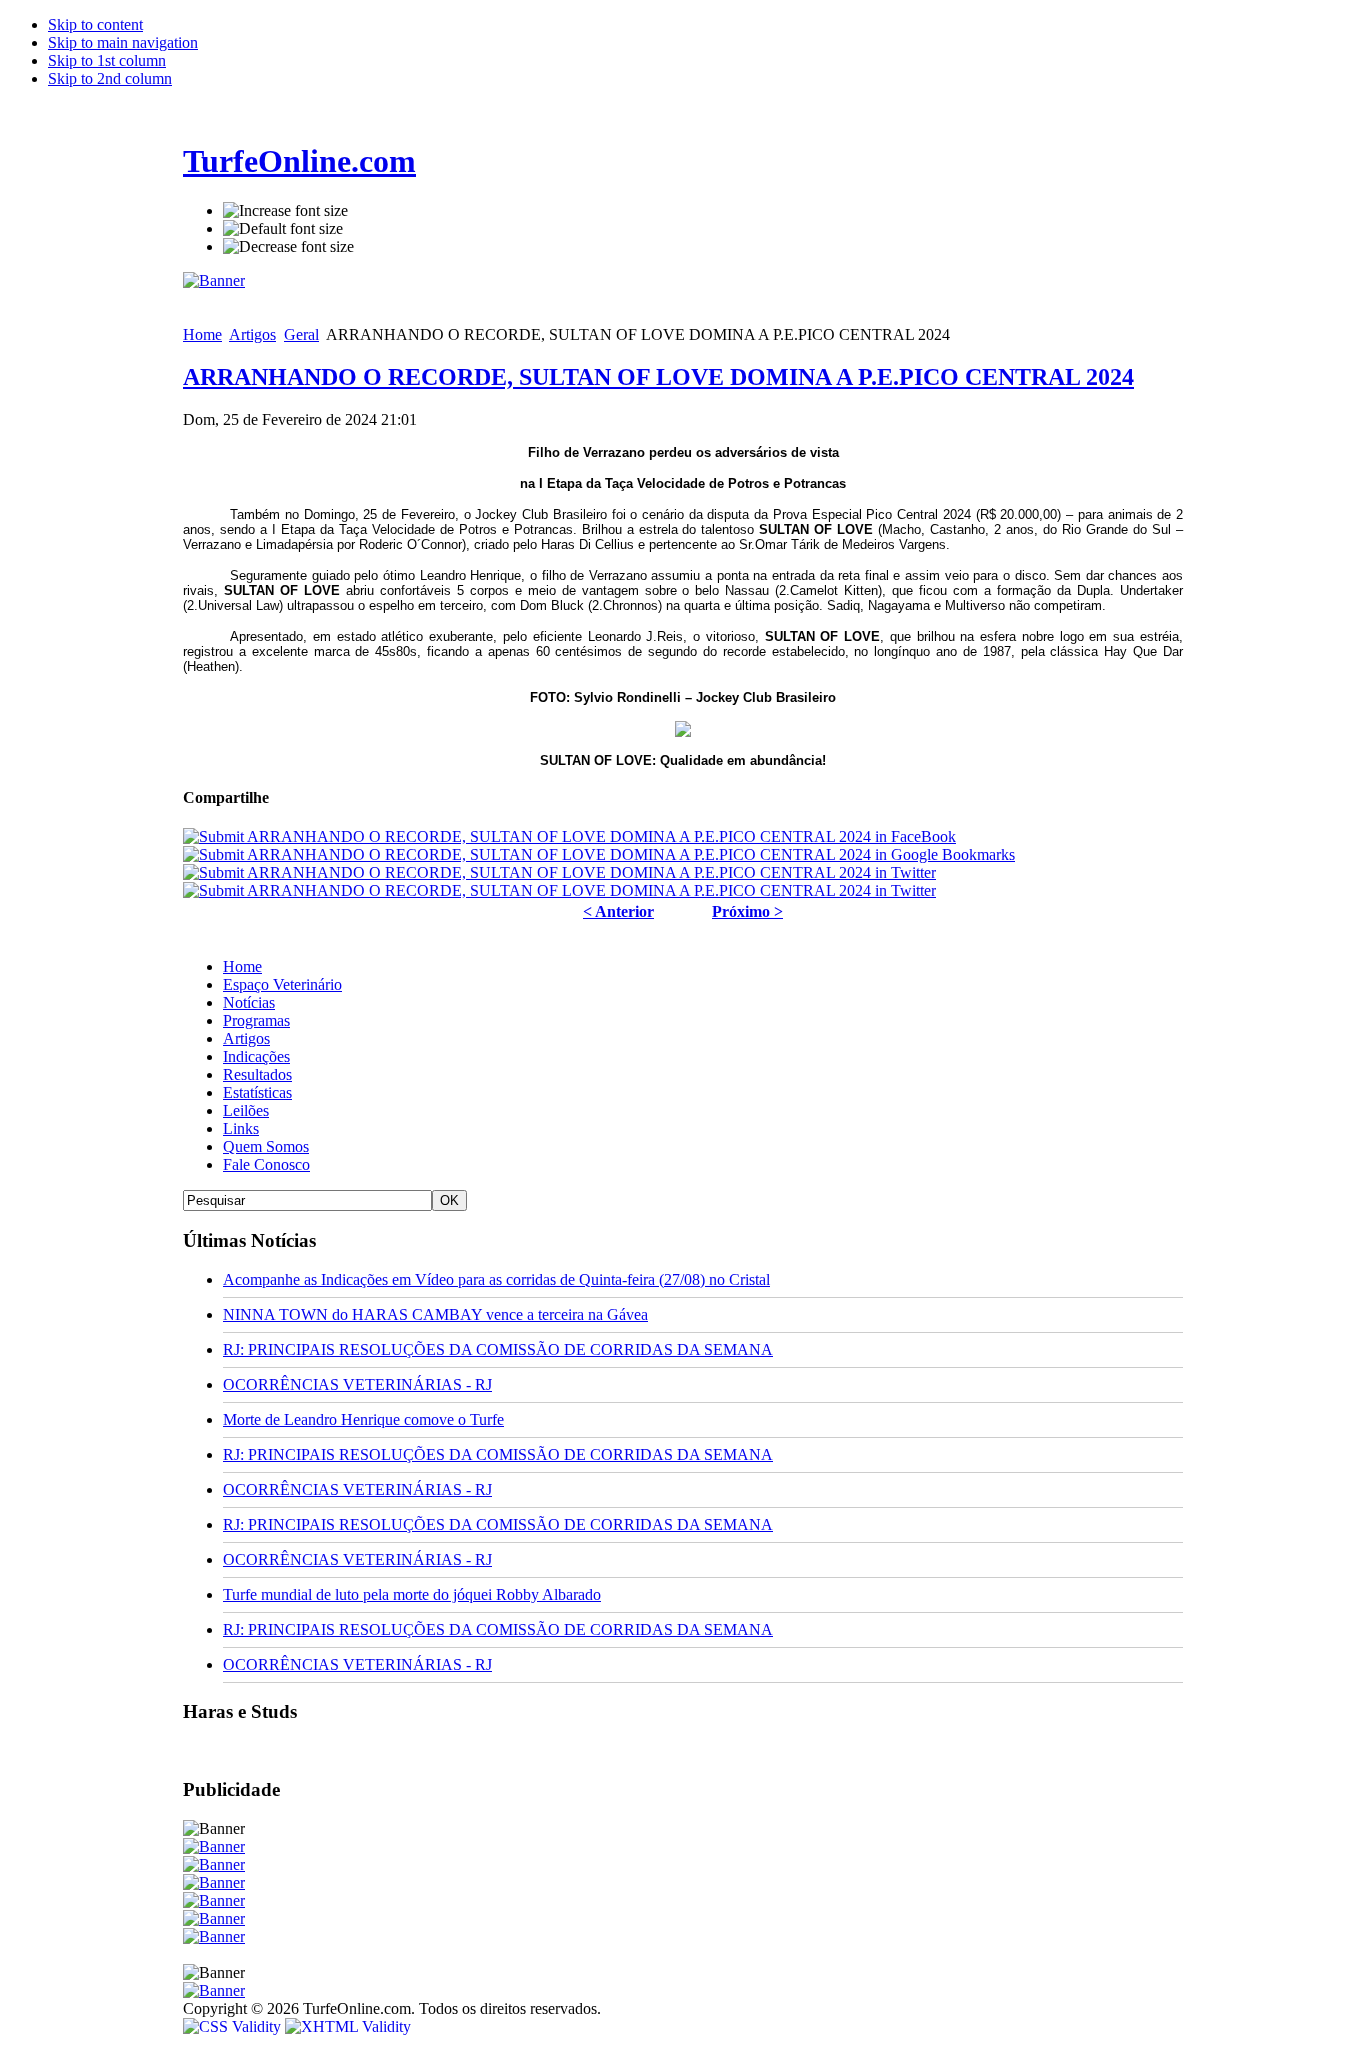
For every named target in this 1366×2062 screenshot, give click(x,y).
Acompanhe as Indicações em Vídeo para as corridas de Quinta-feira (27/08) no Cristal (496, 1279)
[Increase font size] (285, 211)
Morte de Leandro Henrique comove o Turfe (363, 1419)
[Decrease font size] (288, 247)
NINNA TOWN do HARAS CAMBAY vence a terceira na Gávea (435, 1314)
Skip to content (95, 24)
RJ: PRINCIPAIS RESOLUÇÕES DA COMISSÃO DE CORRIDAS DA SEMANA (498, 1349)
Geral (301, 334)
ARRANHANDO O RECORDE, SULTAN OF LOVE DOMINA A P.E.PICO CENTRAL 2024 (658, 377)
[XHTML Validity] (348, 2026)
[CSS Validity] (234, 2026)
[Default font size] (283, 229)
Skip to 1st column (107, 60)
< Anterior (618, 911)
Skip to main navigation (123, 42)
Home (202, 334)
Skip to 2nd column (110, 78)
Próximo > (747, 911)
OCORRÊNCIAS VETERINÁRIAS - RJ (357, 1384)
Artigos (252, 334)
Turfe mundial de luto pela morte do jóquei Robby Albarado (412, 1594)
